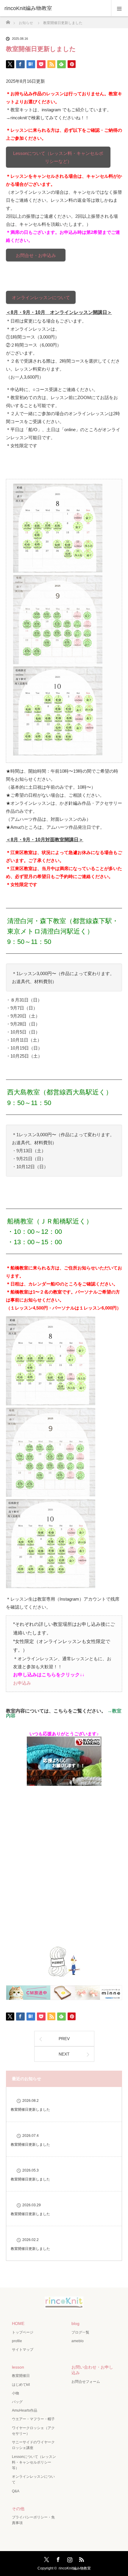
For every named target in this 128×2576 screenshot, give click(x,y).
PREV (64, 2039)
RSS (81, 2558)
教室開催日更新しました (30, 2110)
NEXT (64, 2054)
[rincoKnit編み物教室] (64, 2304)
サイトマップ (23, 2350)
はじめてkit (21, 2385)
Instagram (69, 2558)
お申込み (22, 1683)
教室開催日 (21, 2376)
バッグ (17, 2402)
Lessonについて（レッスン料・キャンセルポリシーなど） (58, 157)
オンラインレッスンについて (41, 297)
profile (17, 2341)
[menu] (120, 8)
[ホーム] (8, 21)
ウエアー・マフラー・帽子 (33, 2419)
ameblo (78, 2341)
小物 (15, 2393)
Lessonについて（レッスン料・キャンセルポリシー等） (34, 2462)
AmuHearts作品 (25, 2410)
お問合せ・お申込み (36, 255)
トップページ (23, 2332)
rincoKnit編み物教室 (28, 8)
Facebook (57, 2558)
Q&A (16, 2491)
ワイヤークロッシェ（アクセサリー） (33, 2431)
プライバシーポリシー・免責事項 (33, 2520)
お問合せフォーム (86, 2382)
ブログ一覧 (80, 2332)
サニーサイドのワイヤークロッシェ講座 (33, 2445)
